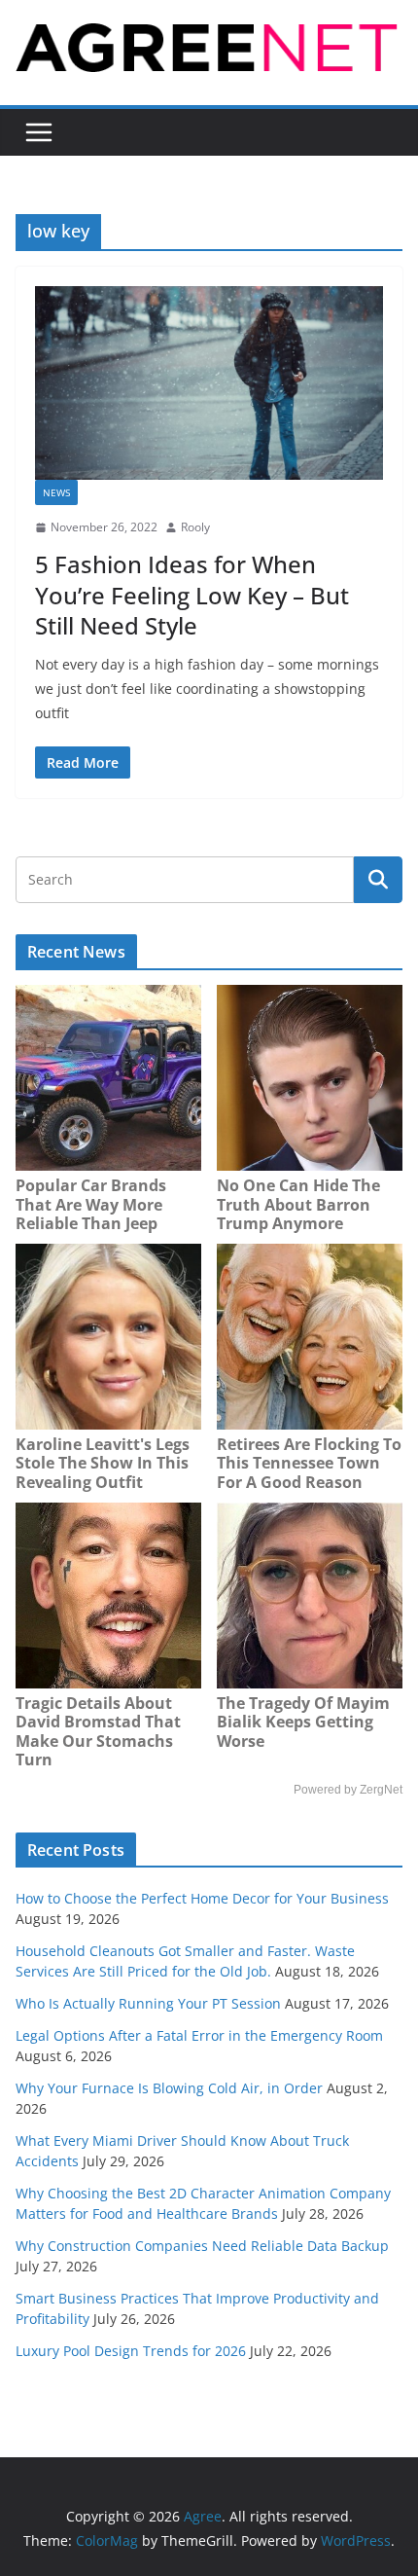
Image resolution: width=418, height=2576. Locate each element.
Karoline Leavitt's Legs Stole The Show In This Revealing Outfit (103, 1463)
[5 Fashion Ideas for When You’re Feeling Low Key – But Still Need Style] (209, 383)
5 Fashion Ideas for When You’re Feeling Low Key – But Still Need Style (192, 594)
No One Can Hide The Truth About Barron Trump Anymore (298, 1204)
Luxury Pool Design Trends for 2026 (131, 2351)
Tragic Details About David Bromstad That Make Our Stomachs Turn (98, 1732)
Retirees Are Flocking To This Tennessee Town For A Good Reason (309, 1463)
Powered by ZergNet (348, 1790)
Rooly (195, 527)
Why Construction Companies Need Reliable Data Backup (202, 2246)
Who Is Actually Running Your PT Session (148, 2003)
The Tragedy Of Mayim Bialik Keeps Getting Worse (303, 1722)
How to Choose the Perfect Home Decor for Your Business (202, 1898)
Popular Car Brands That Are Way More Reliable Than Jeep (91, 1204)
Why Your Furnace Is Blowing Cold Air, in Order (169, 2088)
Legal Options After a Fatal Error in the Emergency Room (199, 2035)
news (56, 492)
